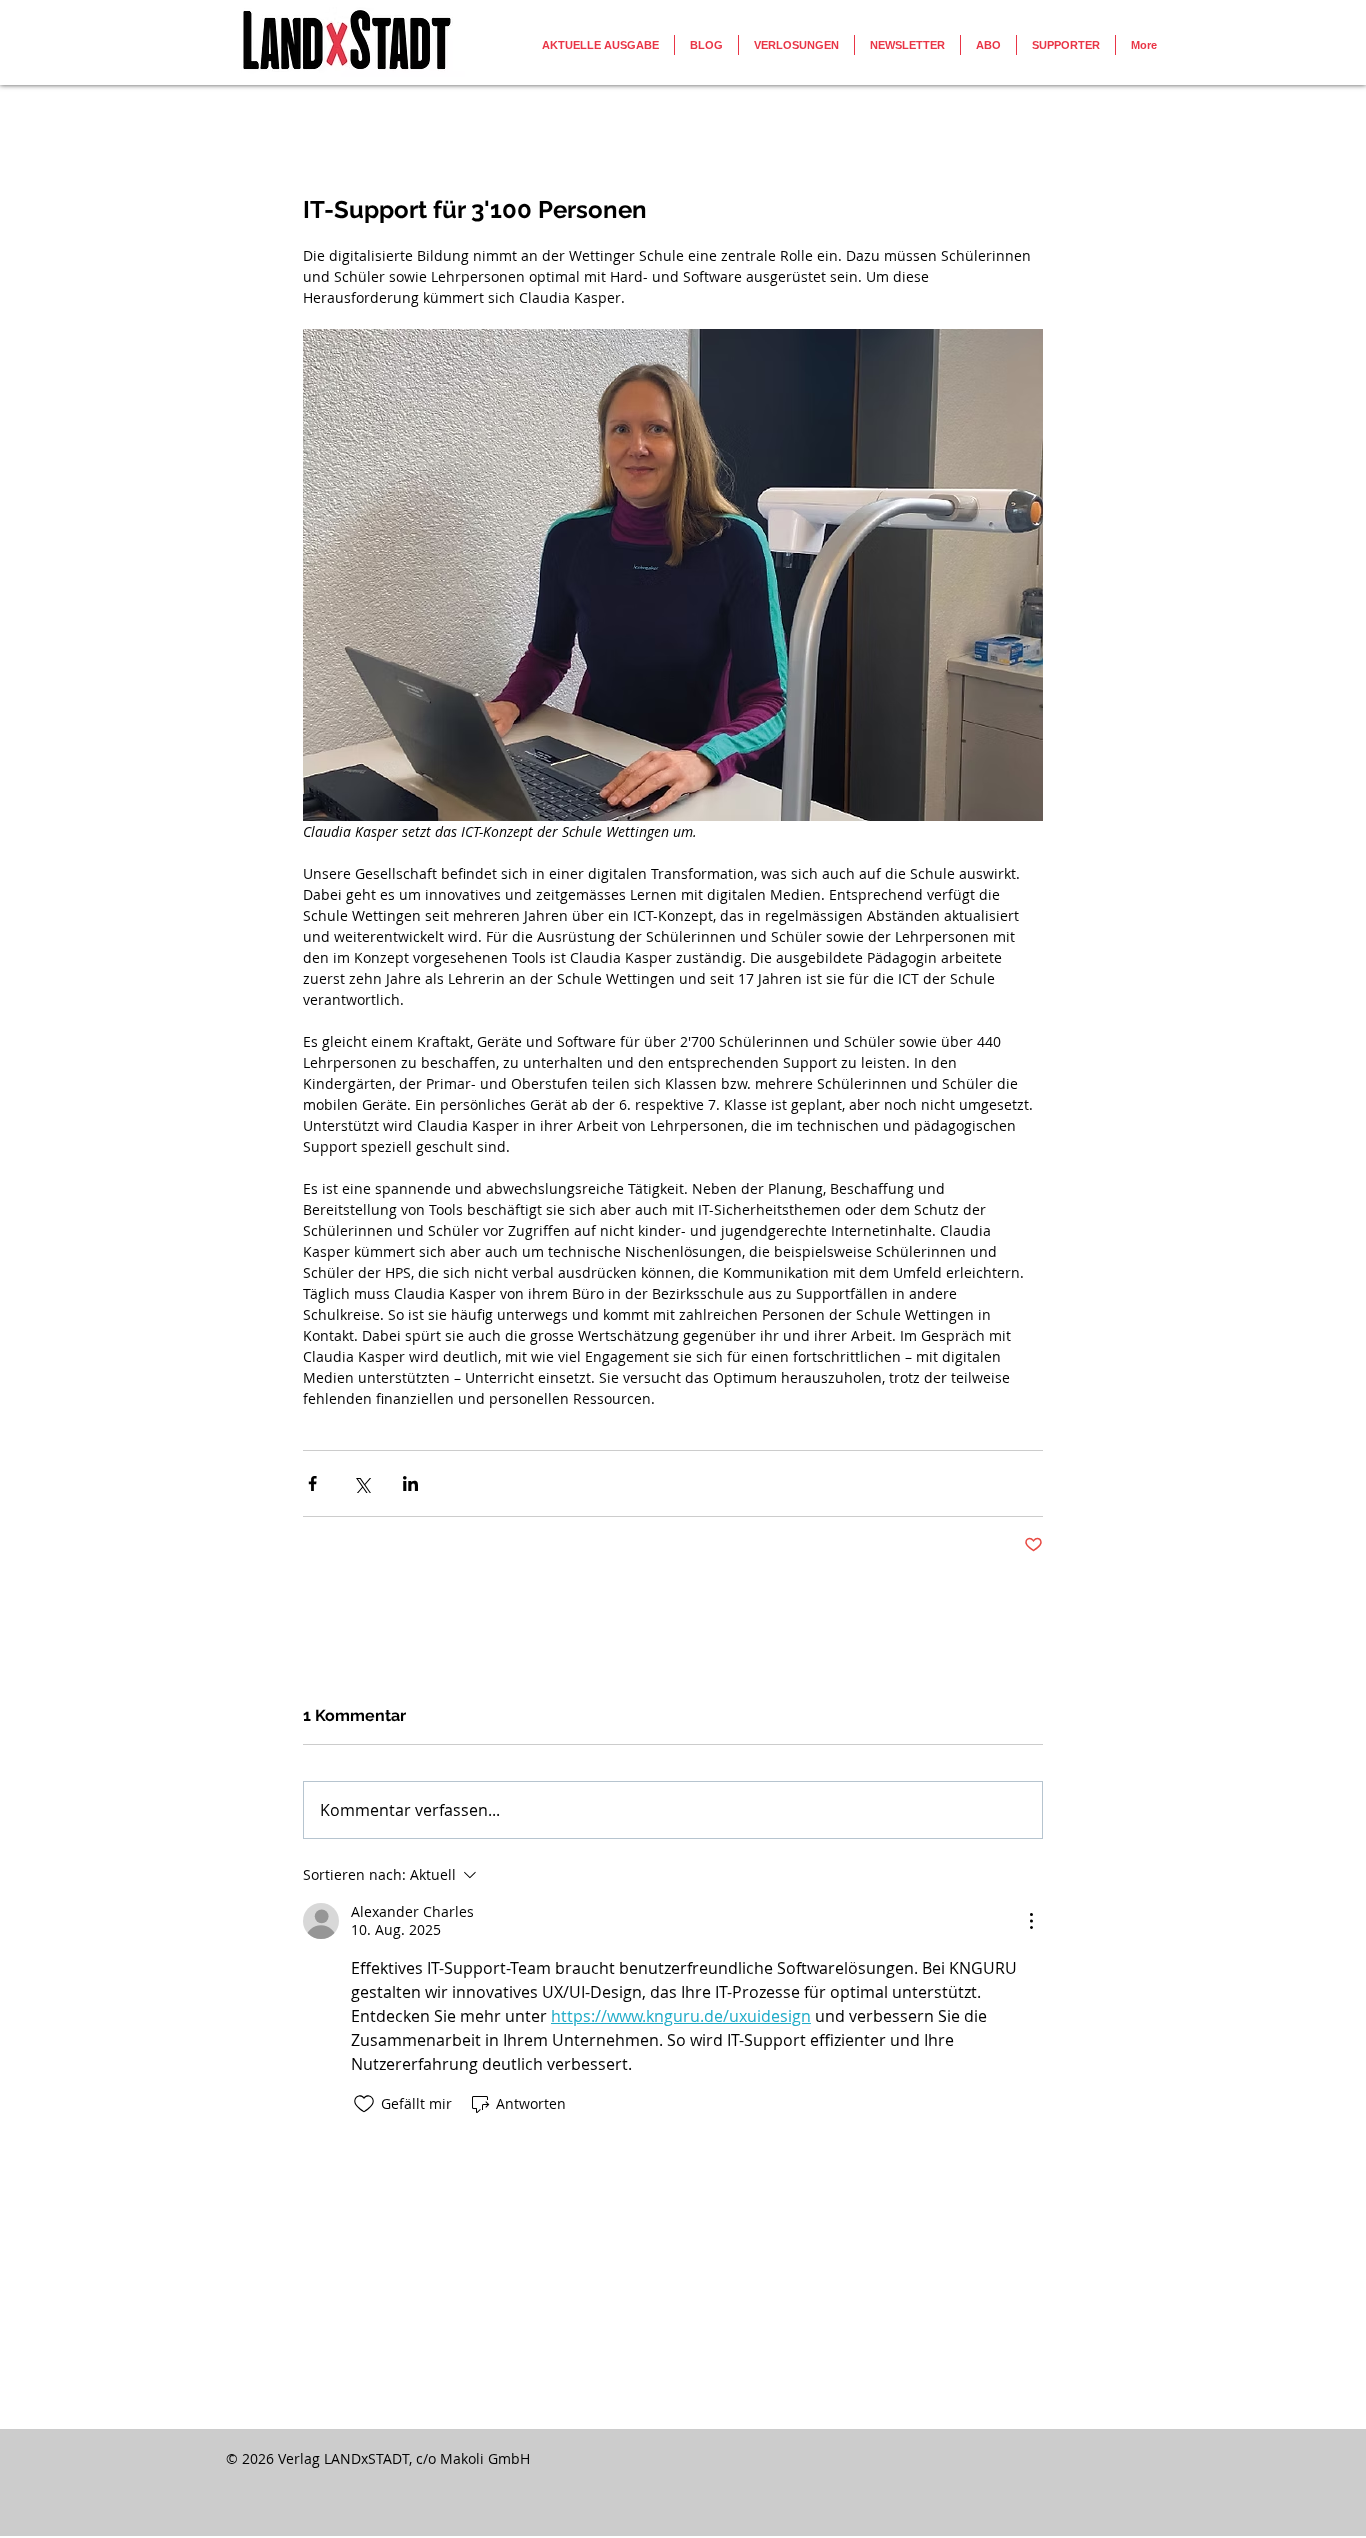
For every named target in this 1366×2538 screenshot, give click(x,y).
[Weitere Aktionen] (1031, 1921)
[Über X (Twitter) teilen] (361, 1483)
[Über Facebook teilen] (312, 1483)
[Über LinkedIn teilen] (410, 1483)
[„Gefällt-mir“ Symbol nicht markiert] (364, 2104)
